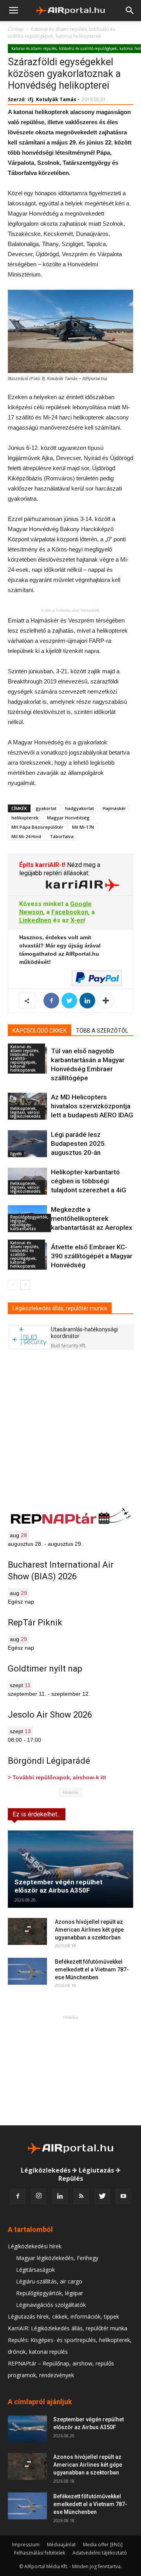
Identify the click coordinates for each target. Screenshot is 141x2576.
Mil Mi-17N (83, 827)
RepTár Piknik (35, 1622)
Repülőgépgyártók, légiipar (50, 2293)
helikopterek (25, 818)
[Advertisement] (70, 2070)
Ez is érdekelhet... (37, 1814)
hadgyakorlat (80, 808)
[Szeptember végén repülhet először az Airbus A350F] (70, 1869)
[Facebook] (18, 2196)
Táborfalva (62, 836)
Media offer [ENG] (103, 2545)
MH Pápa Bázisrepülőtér (37, 827)
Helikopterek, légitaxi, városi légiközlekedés (25, 1112)
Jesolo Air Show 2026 (50, 1715)
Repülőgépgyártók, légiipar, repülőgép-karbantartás (29, 1223)
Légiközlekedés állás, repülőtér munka (60, 1308)
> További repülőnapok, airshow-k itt (57, 1777)
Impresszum (26, 2545)
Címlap (16, 29)
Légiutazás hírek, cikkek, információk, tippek (63, 2316)
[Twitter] (102, 2196)
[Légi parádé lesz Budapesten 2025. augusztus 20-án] (27, 1144)
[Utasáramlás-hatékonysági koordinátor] (29, 1337)
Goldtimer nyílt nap (45, 1669)
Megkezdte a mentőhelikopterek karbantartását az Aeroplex (92, 1218)
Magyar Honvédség (68, 818)
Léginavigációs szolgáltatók (51, 2305)
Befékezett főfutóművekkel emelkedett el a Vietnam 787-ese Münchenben (92, 1969)
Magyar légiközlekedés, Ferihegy (57, 2258)
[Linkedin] (60, 2196)
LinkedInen (35, 920)
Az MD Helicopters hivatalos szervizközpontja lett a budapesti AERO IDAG (92, 1106)
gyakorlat (46, 808)
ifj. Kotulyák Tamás (52, 99)
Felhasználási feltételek (40, 2553)
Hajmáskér (114, 808)
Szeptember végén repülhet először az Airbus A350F (59, 1886)
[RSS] (81, 2196)
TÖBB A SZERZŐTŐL (102, 1031)
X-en (77, 920)
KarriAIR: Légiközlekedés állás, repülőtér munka (68, 2328)
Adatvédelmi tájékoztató (100, 2553)
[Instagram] (39, 2196)
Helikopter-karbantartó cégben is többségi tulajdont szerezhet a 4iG (89, 1181)
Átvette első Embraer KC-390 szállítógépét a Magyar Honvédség (92, 1256)
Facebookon (70, 912)
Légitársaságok (35, 2270)
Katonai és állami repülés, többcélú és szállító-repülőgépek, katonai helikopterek (61, 33)
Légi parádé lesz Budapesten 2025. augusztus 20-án (79, 1144)
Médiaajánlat (61, 2545)
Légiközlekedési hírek (35, 2246)
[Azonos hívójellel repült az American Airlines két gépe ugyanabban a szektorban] (27, 1931)
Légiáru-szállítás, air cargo (49, 2281)
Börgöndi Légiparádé (49, 1761)
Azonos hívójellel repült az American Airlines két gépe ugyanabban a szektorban (89, 1930)
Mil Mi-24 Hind (26, 836)
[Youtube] (123, 2196)
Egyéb (16, 1154)
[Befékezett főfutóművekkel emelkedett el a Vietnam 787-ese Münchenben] (27, 1971)
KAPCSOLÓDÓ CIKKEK (40, 1031)
